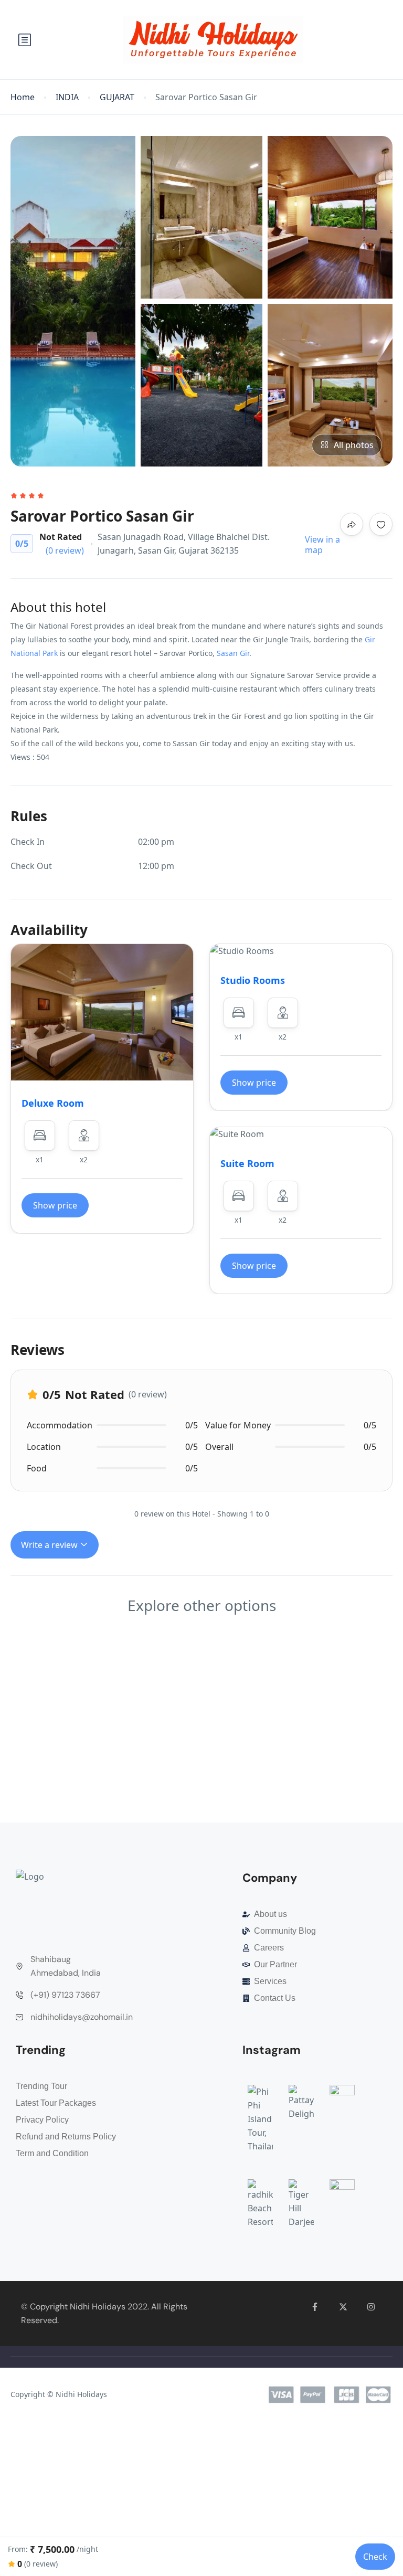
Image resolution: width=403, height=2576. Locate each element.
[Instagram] (371, 2307)
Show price (55, 1205)
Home (23, 97)
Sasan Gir (233, 653)
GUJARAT (117, 97)
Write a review (50, 1545)
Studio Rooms (253, 980)
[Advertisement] (201, 1745)
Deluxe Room (53, 1103)
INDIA (67, 97)
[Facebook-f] (315, 2307)
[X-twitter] (343, 2307)
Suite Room (247, 1163)
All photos (354, 445)
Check (375, 2557)
